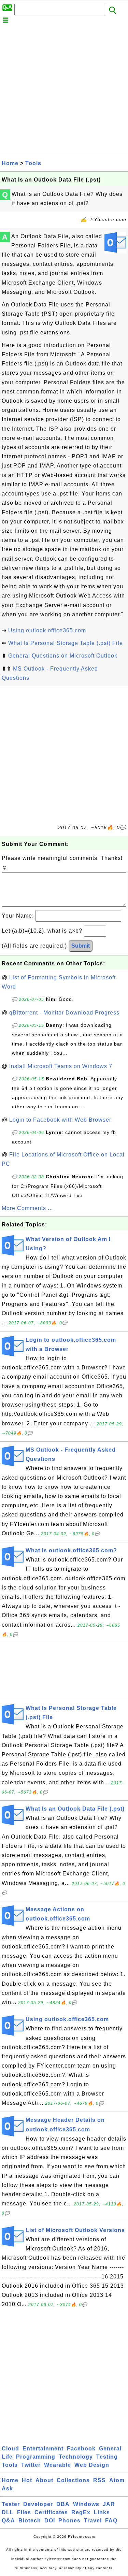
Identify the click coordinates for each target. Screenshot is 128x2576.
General (110, 2449)
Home (10, 163)
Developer (38, 2504)
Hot (27, 2480)
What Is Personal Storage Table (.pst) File (66, 643)
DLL (8, 2512)
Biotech (30, 2521)
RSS (99, 2480)
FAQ (111, 2521)
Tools (33, 163)
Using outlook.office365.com (47, 630)
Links (102, 2512)
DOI (50, 2521)
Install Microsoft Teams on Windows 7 (61, 1066)
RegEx (81, 2512)
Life (7, 2457)
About (44, 2480)
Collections (73, 2480)
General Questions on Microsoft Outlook (63, 656)
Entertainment (43, 2449)
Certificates (51, 2512)
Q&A (8, 2521)
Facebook (81, 2449)
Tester (11, 2504)
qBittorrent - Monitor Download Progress (64, 1013)
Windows (86, 2504)
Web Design (92, 2465)
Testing (107, 2457)
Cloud (10, 2449)
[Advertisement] (64, 91)
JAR (109, 2504)
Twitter (31, 2465)
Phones (69, 2521)
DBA (63, 2504)
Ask (7, 2488)
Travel (93, 2521)
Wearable (58, 2465)
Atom (117, 2480)
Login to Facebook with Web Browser (60, 1120)
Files (24, 2512)
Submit (81, 946)
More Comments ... (27, 1208)
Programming (36, 2457)
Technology (76, 2457)
